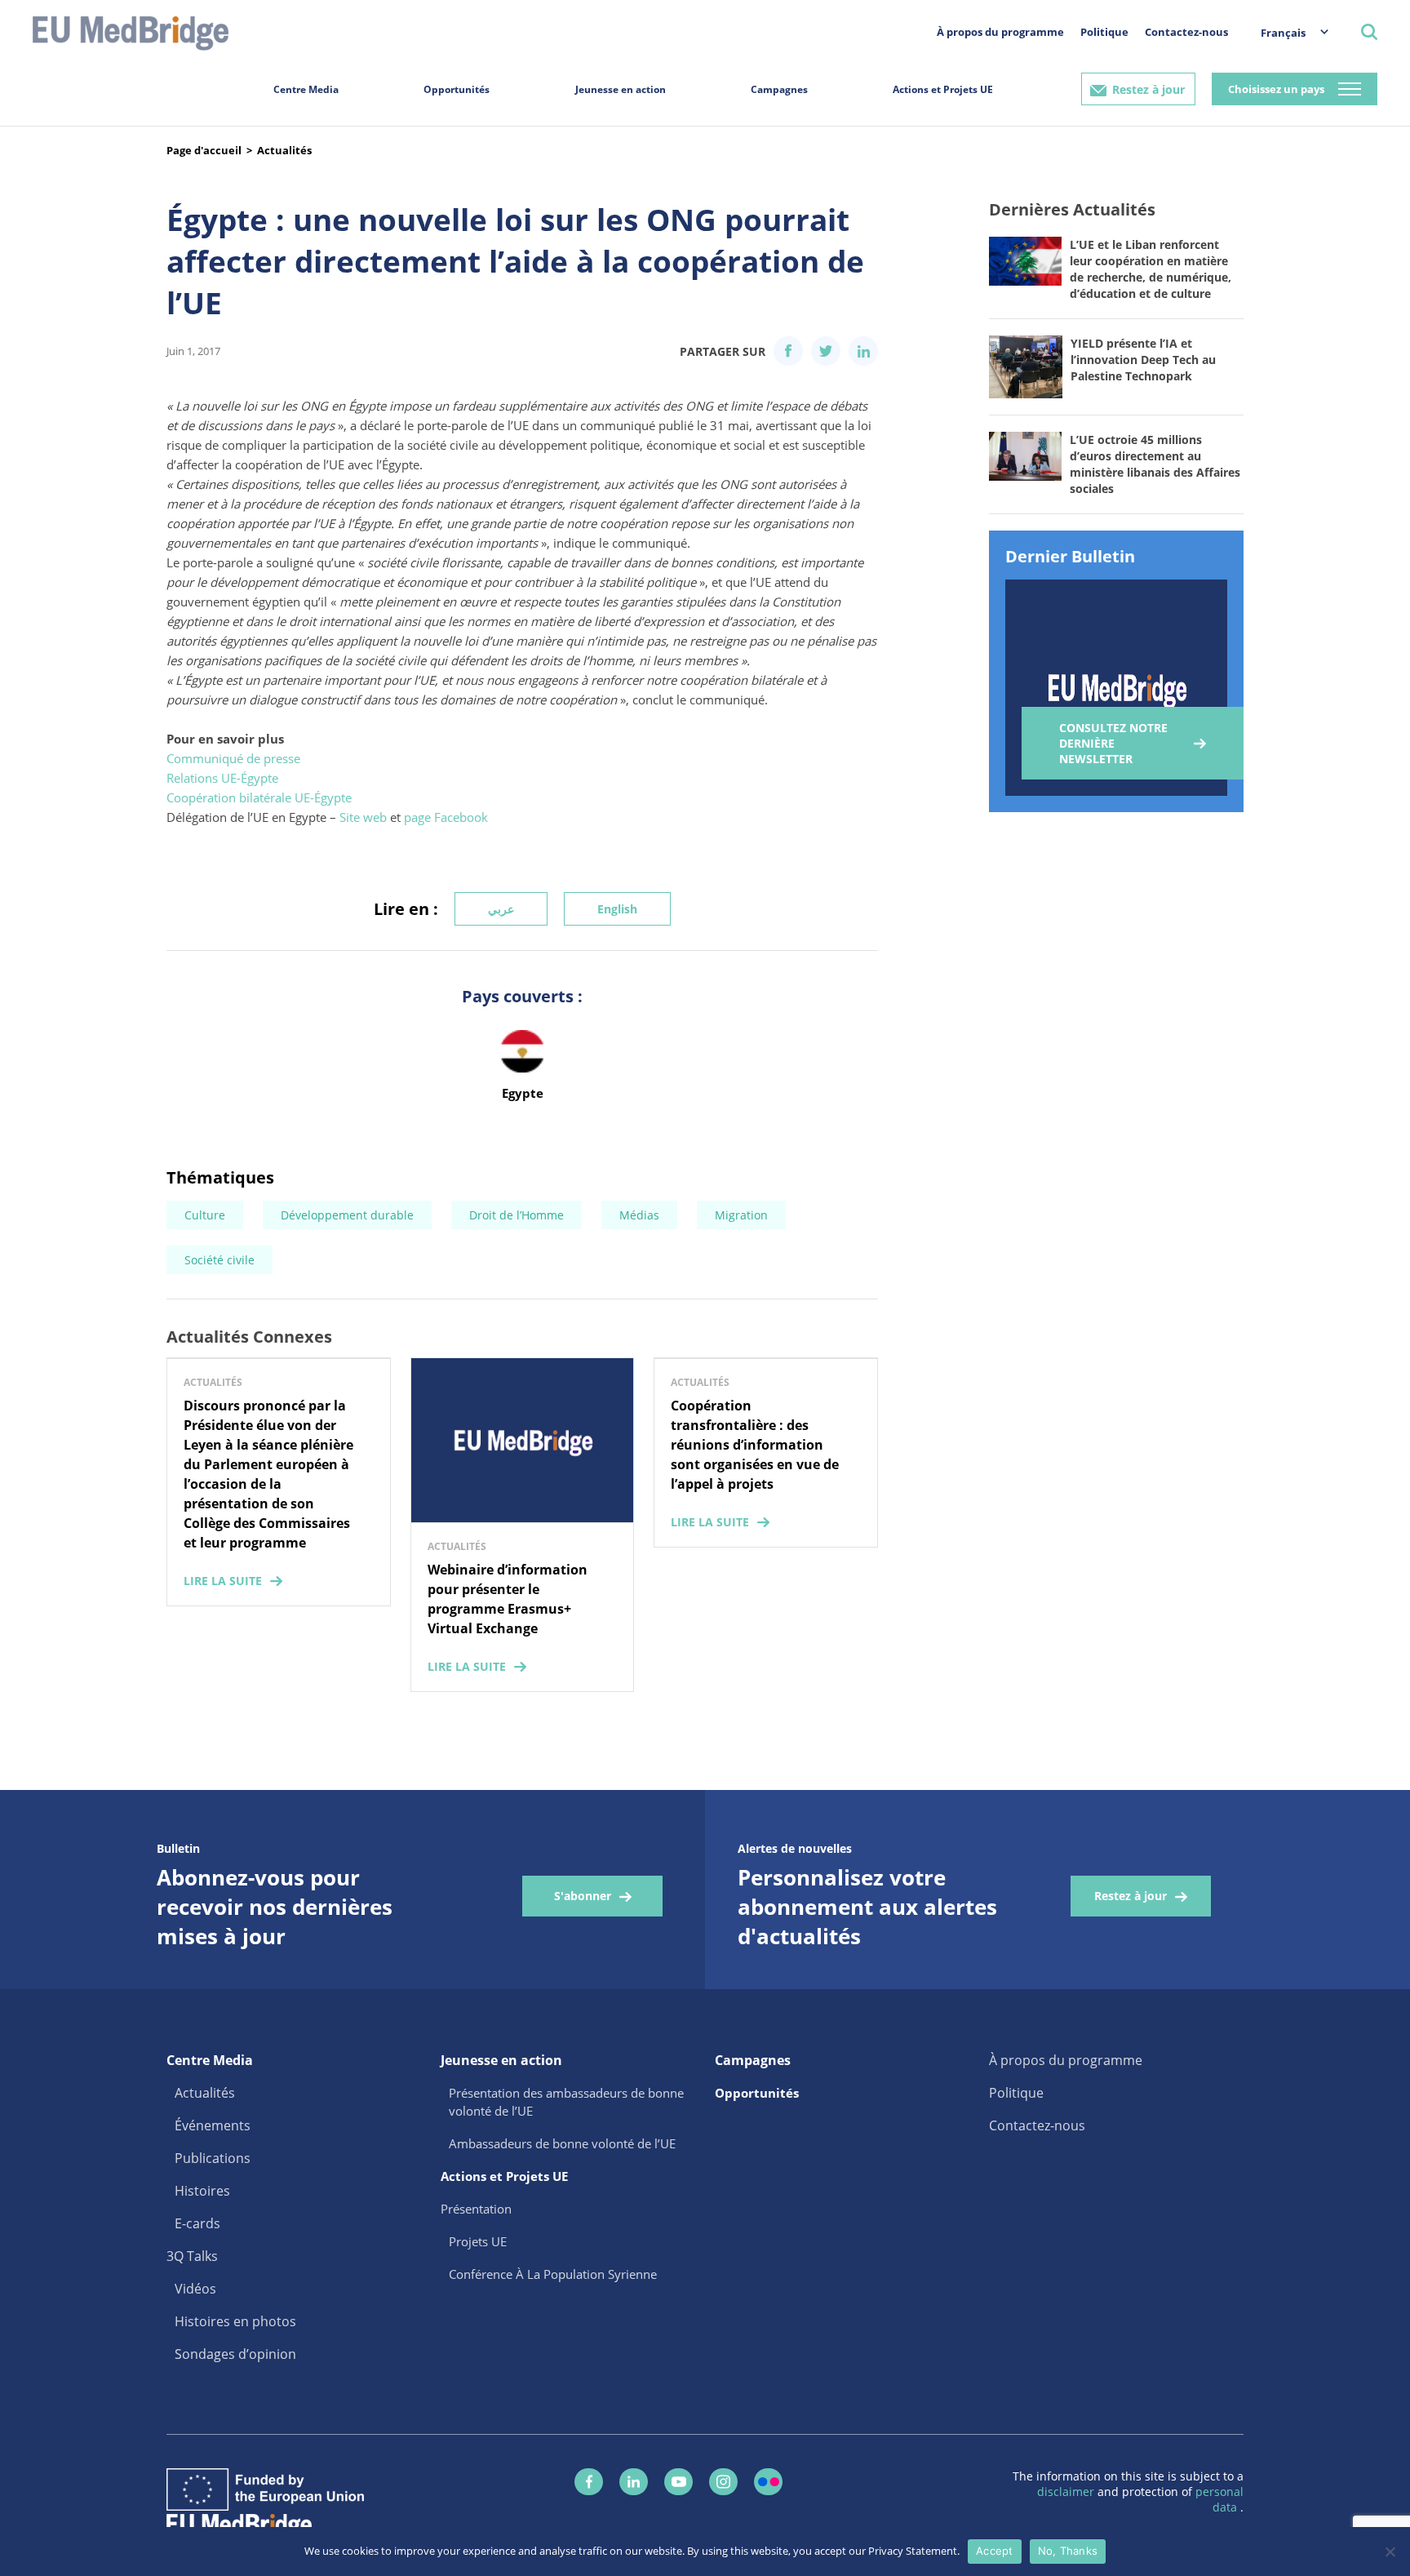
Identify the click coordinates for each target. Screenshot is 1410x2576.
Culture (205, 1215)
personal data (1219, 2499)
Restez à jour (1148, 89)
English (617, 909)
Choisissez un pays (1276, 89)
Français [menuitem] (1283, 33)
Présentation (476, 2209)
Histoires (202, 2191)
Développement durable (347, 1215)
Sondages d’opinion (235, 2354)
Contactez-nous (1186, 32)
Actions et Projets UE (943, 89)
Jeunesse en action (621, 89)
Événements (213, 2125)
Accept (995, 2551)
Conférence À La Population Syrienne (553, 2274)
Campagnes (779, 89)
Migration (741, 1215)
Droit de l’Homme (517, 1215)
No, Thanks (1068, 2551)
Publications (213, 2158)
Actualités (284, 150)
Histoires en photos (235, 2321)
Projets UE (478, 2241)
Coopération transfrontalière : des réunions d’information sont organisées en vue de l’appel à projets (755, 1445)
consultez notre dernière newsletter (1113, 743)
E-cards (197, 2223)
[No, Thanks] (1390, 2552)
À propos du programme (1000, 32)
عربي (501, 909)
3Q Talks (192, 2256)
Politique (1104, 32)
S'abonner (583, 1896)
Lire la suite (223, 1581)
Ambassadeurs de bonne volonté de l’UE (562, 2143)
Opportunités (457, 89)
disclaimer (1067, 2492)
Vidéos (195, 2289)
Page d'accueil (204, 150)
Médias (639, 1215)
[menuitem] (1286, 32)
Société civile (219, 1260)
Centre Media (306, 89)
